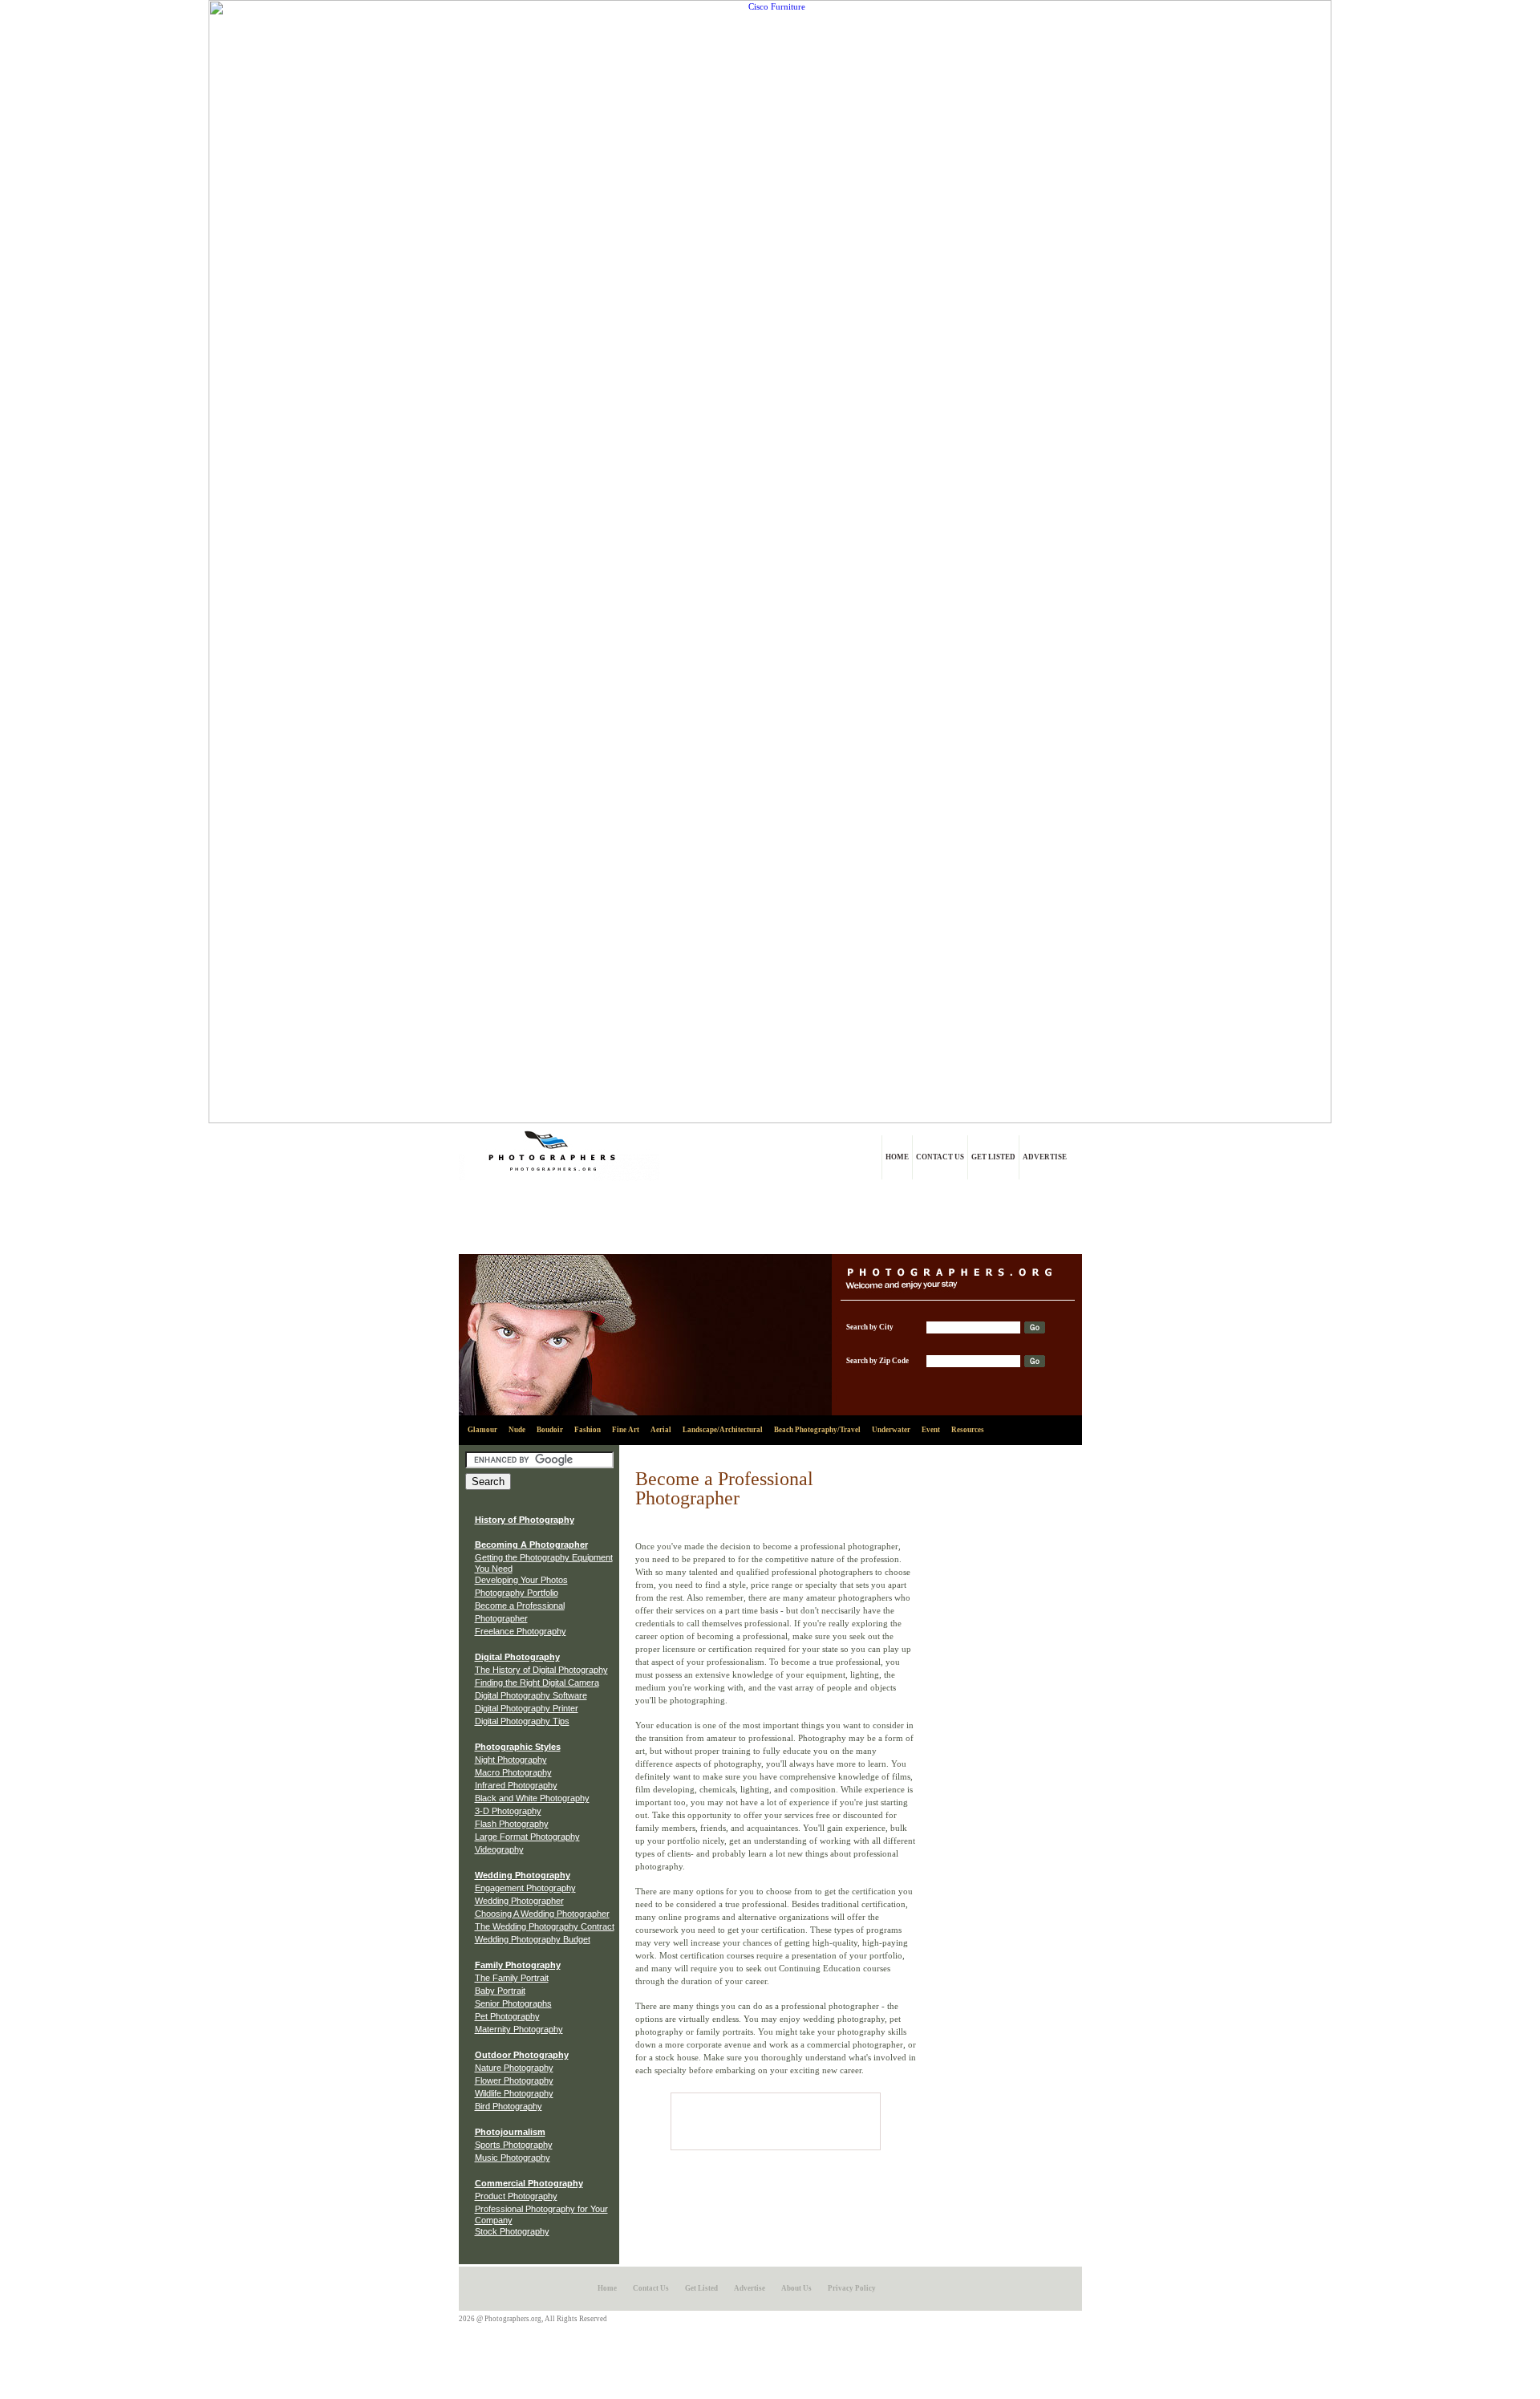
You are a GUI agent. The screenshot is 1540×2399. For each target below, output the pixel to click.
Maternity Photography (519, 2029)
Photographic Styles (518, 1747)
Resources (968, 1430)
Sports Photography (514, 2145)
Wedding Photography (523, 1875)
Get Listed (701, 2288)
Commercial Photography (529, 2183)
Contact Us (651, 2288)
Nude (517, 1430)
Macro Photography (513, 1772)
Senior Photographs (513, 2003)
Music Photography (513, 2157)
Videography (499, 1849)
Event (931, 1430)
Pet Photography (507, 2016)
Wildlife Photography (514, 2093)
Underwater (891, 1430)
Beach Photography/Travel (817, 1430)
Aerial (661, 1430)
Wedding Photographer (519, 1901)
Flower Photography (514, 2080)
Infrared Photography (516, 1785)
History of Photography (525, 1520)
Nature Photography (514, 2068)
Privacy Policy (852, 2288)
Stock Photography (512, 2231)
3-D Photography (508, 1811)
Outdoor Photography (522, 2055)
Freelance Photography (521, 1631)
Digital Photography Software (531, 1695)
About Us (796, 2288)
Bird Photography (509, 2106)
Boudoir (550, 1430)
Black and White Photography (532, 1798)
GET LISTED (993, 1157)
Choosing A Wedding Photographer (542, 1914)
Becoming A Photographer (531, 1545)
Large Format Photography (527, 1837)
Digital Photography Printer (527, 1708)
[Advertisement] (770, 1218)
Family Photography (518, 1965)
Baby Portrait (500, 1991)
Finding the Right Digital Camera (537, 1683)
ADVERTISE (1045, 1157)
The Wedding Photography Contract (545, 1926)
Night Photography (511, 1760)
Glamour (482, 1430)
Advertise (750, 2288)
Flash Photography (512, 1824)
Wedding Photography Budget (533, 1939)
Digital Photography (517, 1657)
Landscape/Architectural (723, 1430)
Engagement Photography (525, 1888)
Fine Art (626, 1430)
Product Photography (516, 2196)
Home (607, 2288)
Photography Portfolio (517, 1593)
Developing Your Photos (521, 1580)
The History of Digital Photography (541, 1670)
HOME (897, 1157)
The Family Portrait (512, 1978)
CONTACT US (940, 1157)
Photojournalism (510, 2132)
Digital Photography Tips (522, 1721)
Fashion (588, 1430)
